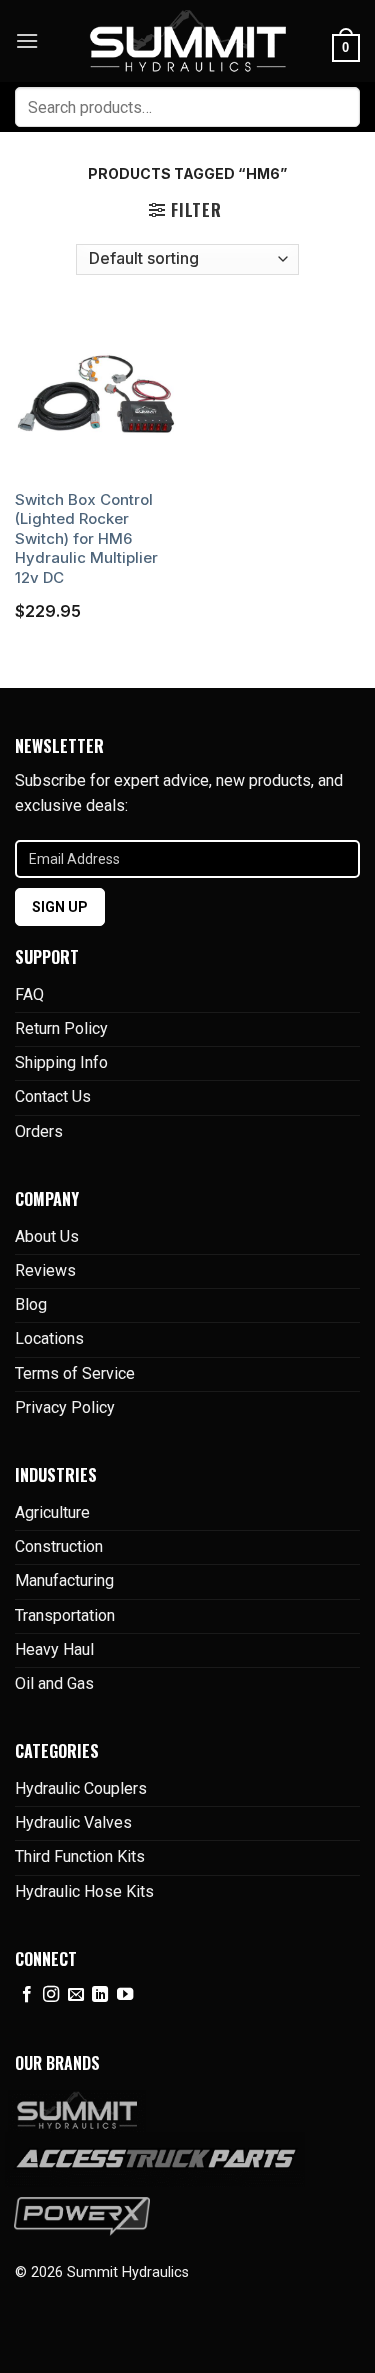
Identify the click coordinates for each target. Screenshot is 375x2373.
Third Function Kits (80, 1856)
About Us (47, 1236)
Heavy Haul (54, 1649)
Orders (39, 1131)
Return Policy (61, 1028)
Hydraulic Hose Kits (84, 1891)
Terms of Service (75, 1373)
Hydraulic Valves (73, 1822)
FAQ (29, 994)
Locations (49, 1338)
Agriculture (52, 1512)
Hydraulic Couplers (81, 1788)
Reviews (45, 1270)
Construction (59, 1546)
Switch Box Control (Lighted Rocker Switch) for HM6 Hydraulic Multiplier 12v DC (86, 538)
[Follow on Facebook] (27, 1995)
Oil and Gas (54, 1683)
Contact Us (53, 1096)
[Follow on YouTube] (125, 1995)
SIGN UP (60, 907)
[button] (27, 40)
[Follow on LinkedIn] (100, 1995)
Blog (31, 1304)
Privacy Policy (65, 1407)
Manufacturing (64, 1580)
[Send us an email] (76, 1995)
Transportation (65, 1615)
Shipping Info (61, 1062)
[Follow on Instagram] (51, 1995)
